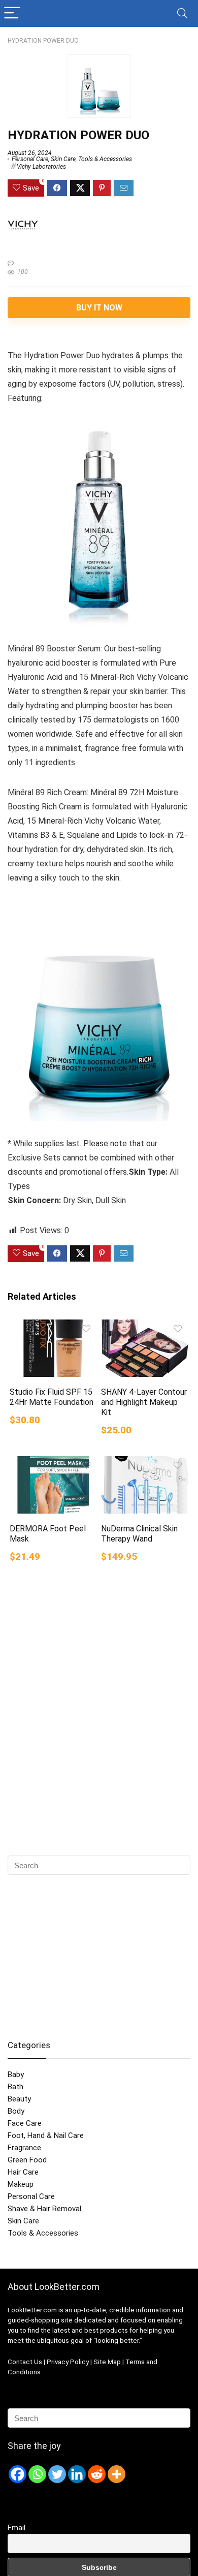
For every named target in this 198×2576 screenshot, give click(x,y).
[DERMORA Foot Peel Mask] (54, 1463)
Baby (16, 2075)
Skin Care (63, 159)
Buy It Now (99, 308)
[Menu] (12, 13)
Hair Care (23, 2172)
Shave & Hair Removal (44, 2209)
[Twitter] (57, 2474)
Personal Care (30, 159)
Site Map (107, 2362)
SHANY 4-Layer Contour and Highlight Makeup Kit (144, 1402)
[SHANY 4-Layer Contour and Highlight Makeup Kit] (145, 1326)
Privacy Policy (69, 2362)
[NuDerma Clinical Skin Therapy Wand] (145, 1463)
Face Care (25, 2123)
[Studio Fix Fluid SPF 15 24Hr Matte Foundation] (54, 1326)
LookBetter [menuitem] (25, 2310)
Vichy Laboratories (41, 167)
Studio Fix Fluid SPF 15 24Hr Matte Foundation (52, 1397)
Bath (15, 2087)
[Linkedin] (77, 2474)
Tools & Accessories (105, 159)
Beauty (19, 2099)
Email (16, 2528)
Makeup (21, 2184)
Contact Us (25, 2362)
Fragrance (24, 2148)
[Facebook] (18, 2474)
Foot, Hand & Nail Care (46, 2135)
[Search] (182, 13)
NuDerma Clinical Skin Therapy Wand (139, 1534)
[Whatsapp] (37, 2474)
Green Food (27, 2160)
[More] (117, 2474)
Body (16, 2111)
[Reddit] (97, 2474)
